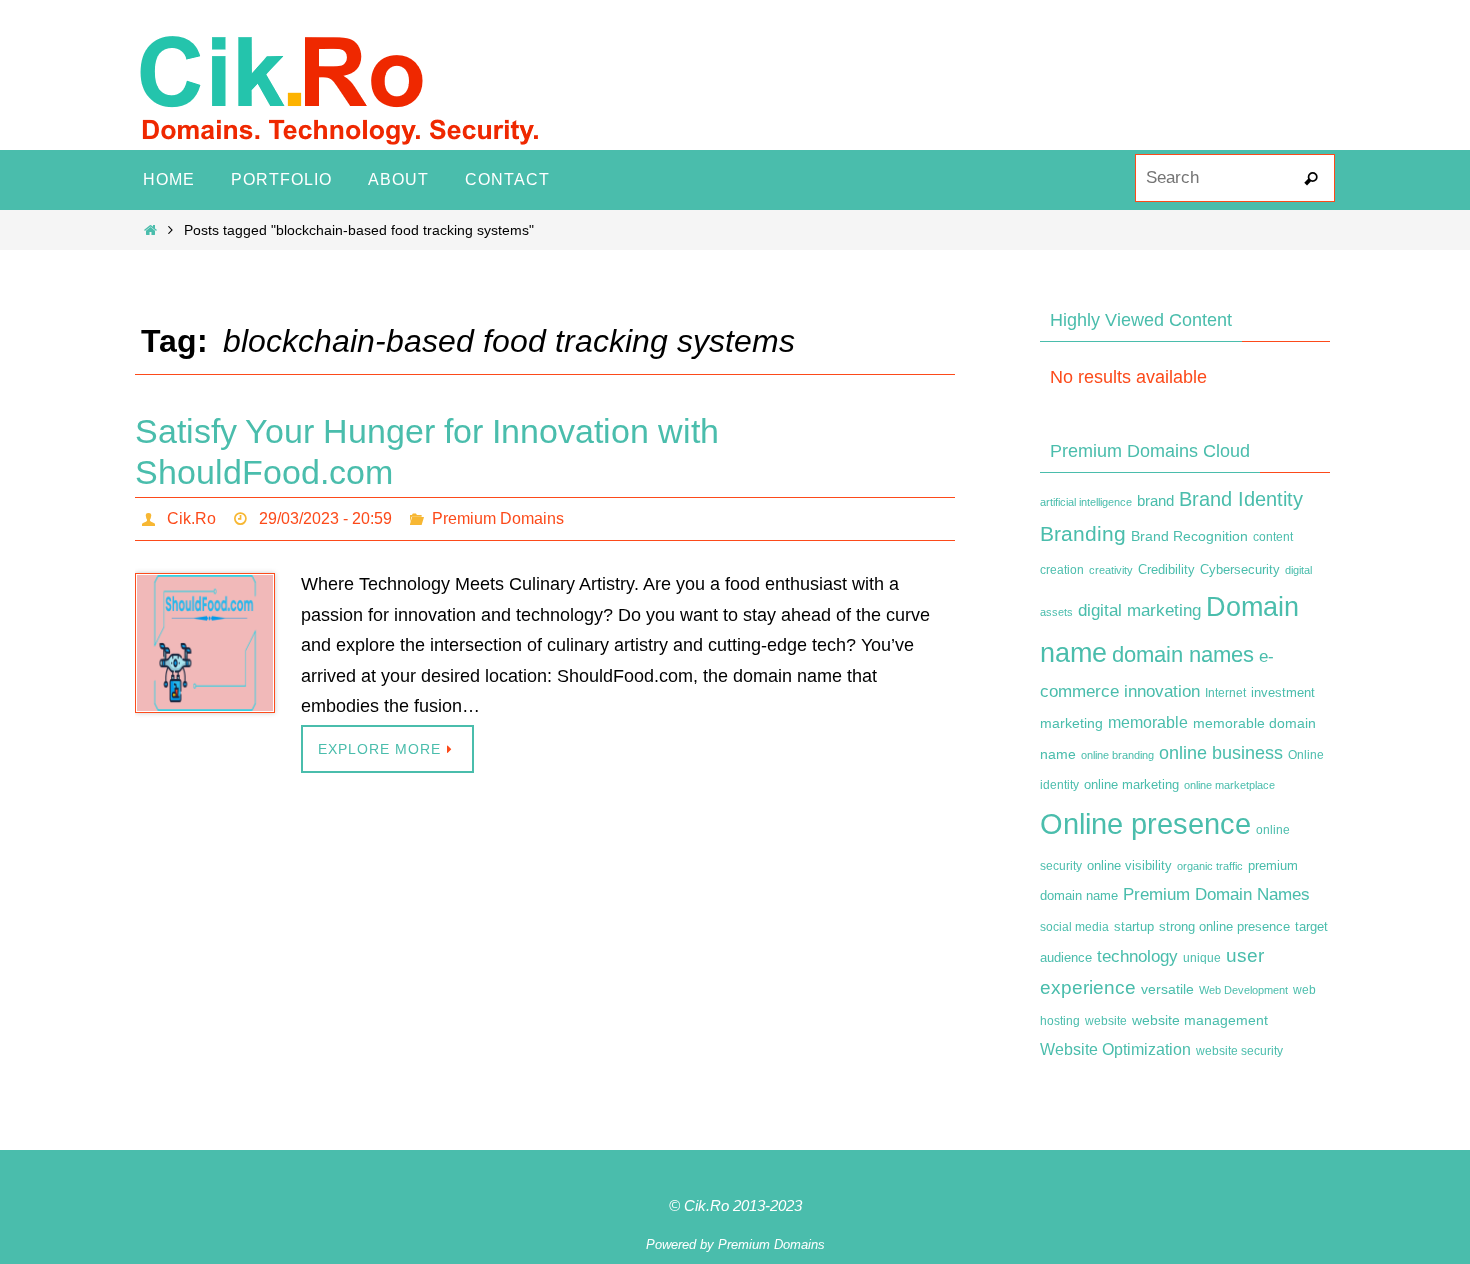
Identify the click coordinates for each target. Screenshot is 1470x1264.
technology (1137, 956)
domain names (1183, 654)
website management (1200, 1020)
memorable (1148, 722)
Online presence (1145, 823)
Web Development (1243, 990)
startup (1134, 926)
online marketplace (1229, 785)
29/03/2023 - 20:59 (325, 518)
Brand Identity (1241, 499)
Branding (1083, 534)
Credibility (1166, 570)
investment (1283, 693)
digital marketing (1139, 610)
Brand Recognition (1189, 536)
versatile (1167, 989)
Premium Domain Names (1216, 894)
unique (1202, 958)
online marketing (1131, 784)
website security (1239, 1051)
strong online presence (1224, 927)
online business (1221, 753)
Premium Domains (498, 518)
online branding (1117, 755)
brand (1155, 501)
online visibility (1129, 866)
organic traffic (1210, 866)
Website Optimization (1115, 1049)
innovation (1162, 691)
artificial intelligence (1086, 502)
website (1106, 1021)
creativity (1111, 570)
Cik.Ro (191, 518)
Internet (1225, 693)
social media (1074, 927)
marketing (1071, 723)
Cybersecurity (1240, 570)
